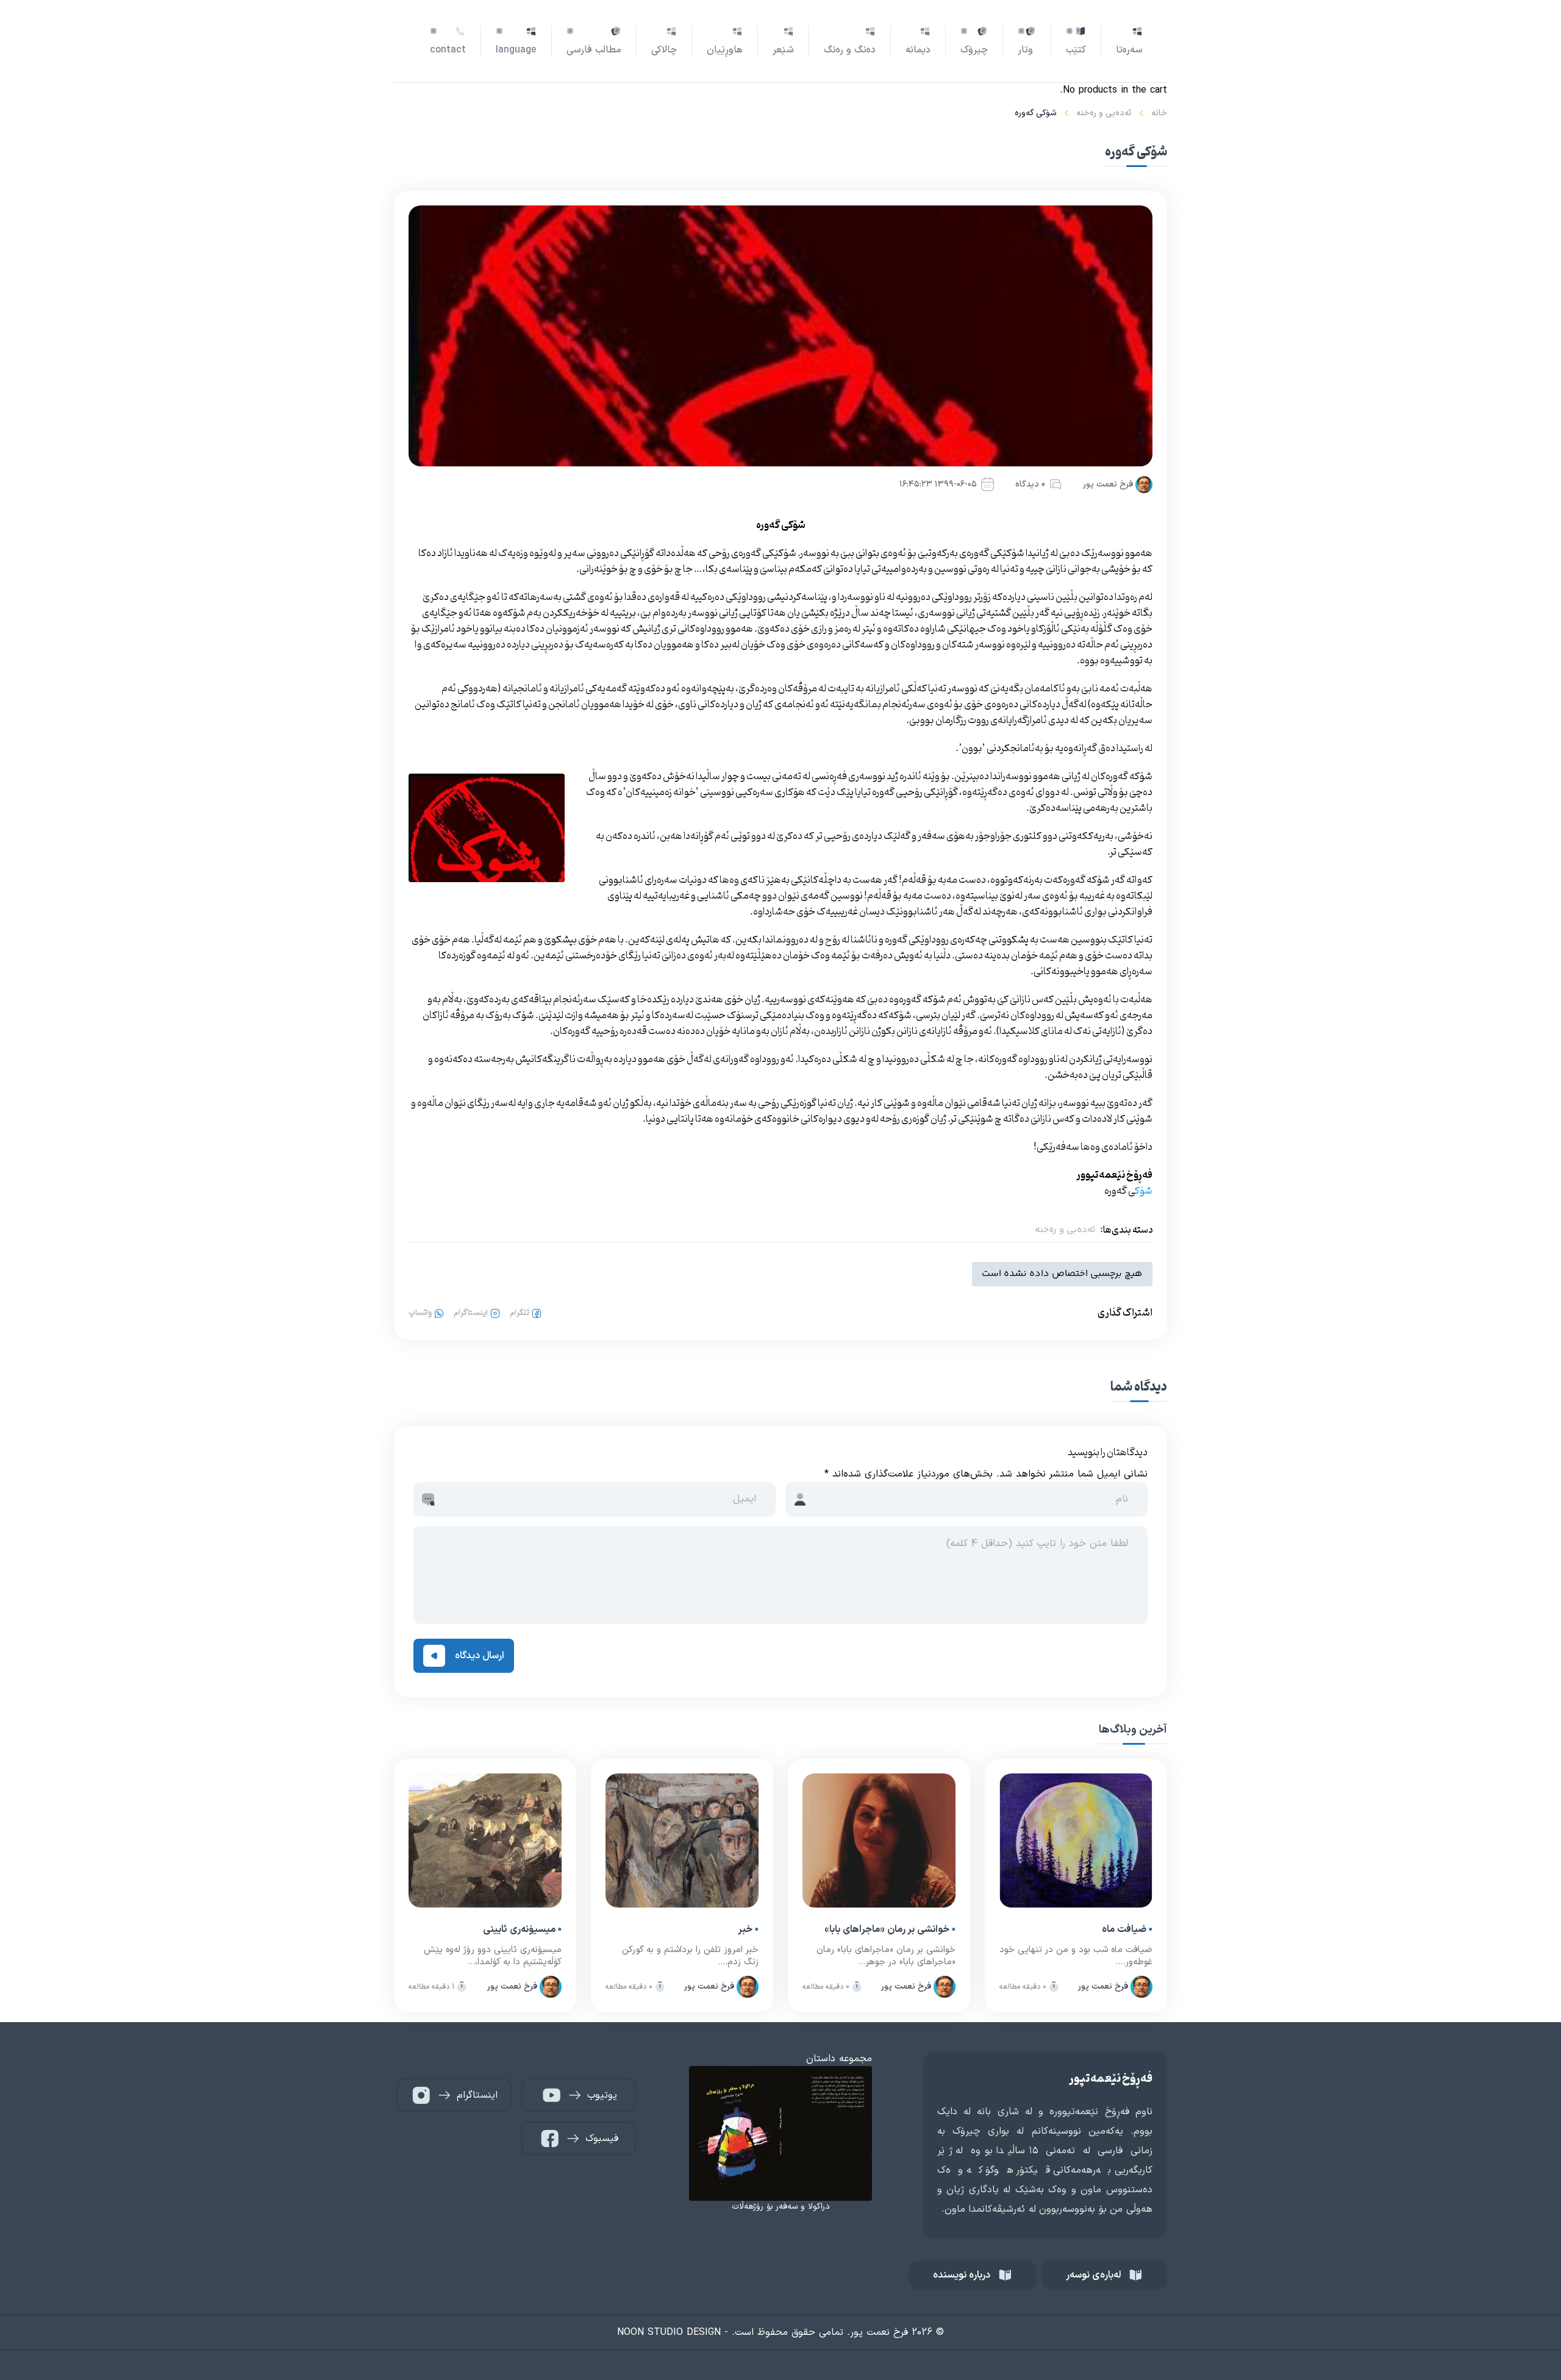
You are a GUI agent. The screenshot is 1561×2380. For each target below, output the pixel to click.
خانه (1159, 113)
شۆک (1144, 1191)
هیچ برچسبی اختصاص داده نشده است (1062, 1274)
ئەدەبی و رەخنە (1104, 113)
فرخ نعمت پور (1108, 484)
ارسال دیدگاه (480, 1656)
